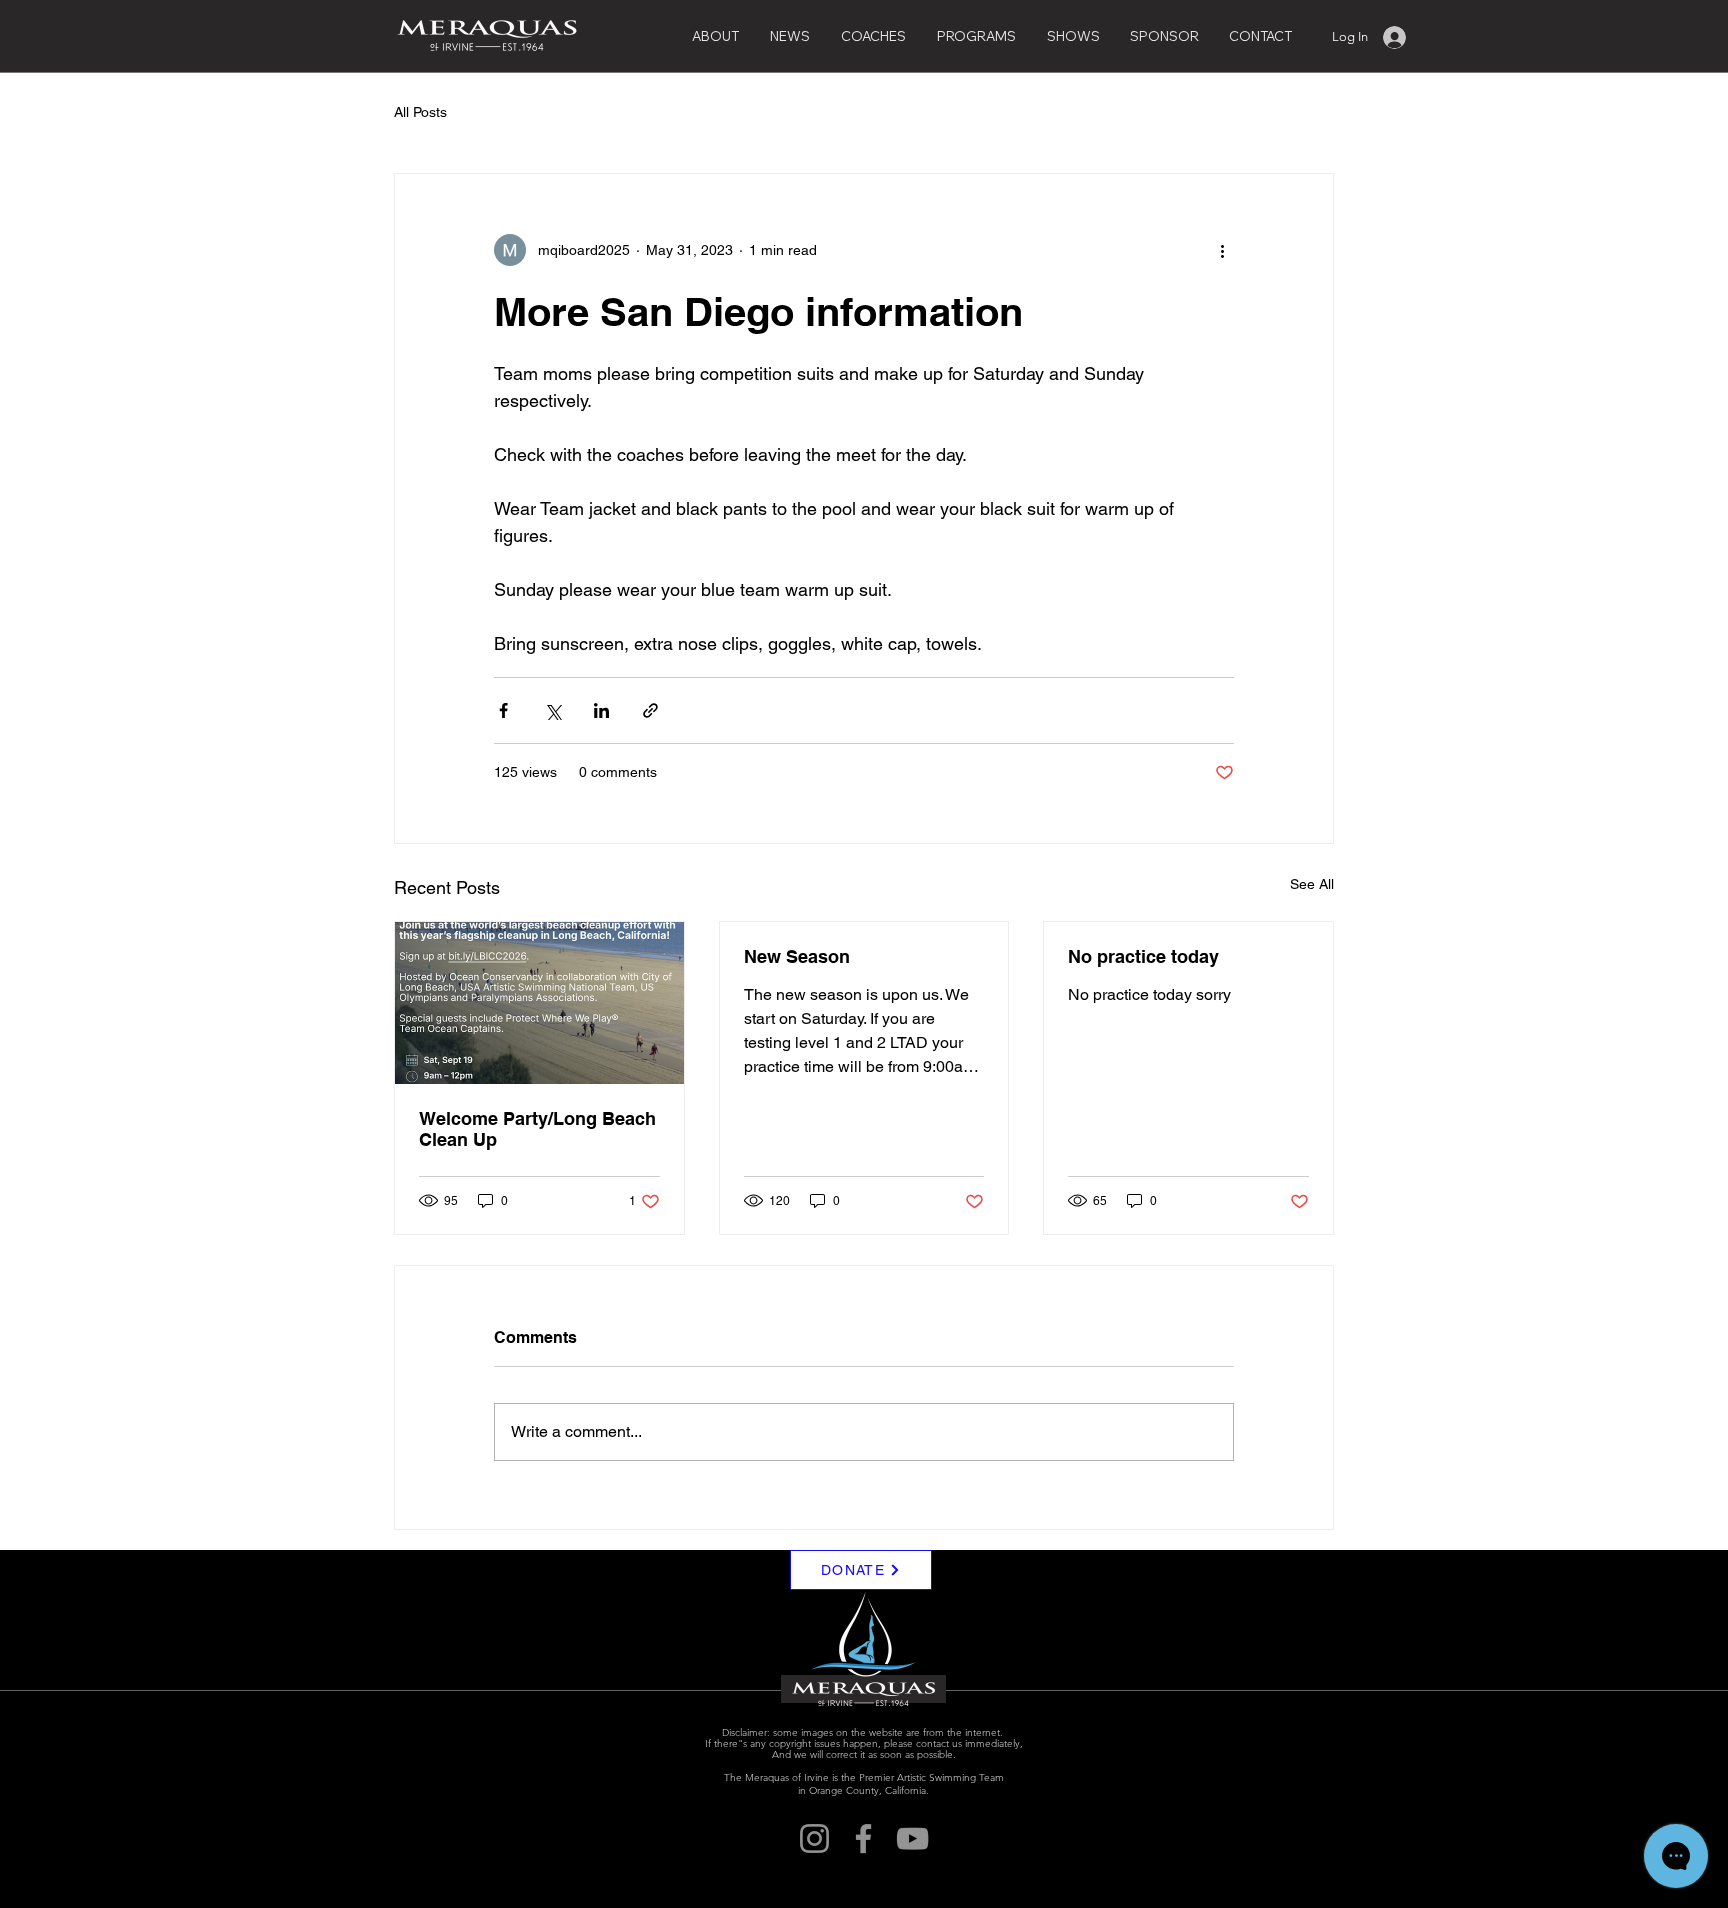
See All (1312, 884)
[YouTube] (912, 1838)
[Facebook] (863, 1838)
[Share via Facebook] (503, 710)
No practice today (1143, 956)
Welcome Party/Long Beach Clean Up (537, 1129)
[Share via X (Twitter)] (552, 710)
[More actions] (1222, 250)
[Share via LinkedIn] (601, 710)
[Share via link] (650, 710)
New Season (797, 956)
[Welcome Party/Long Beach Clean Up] (539, 1003)
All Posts (420, 112)
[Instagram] (814, 1838)
